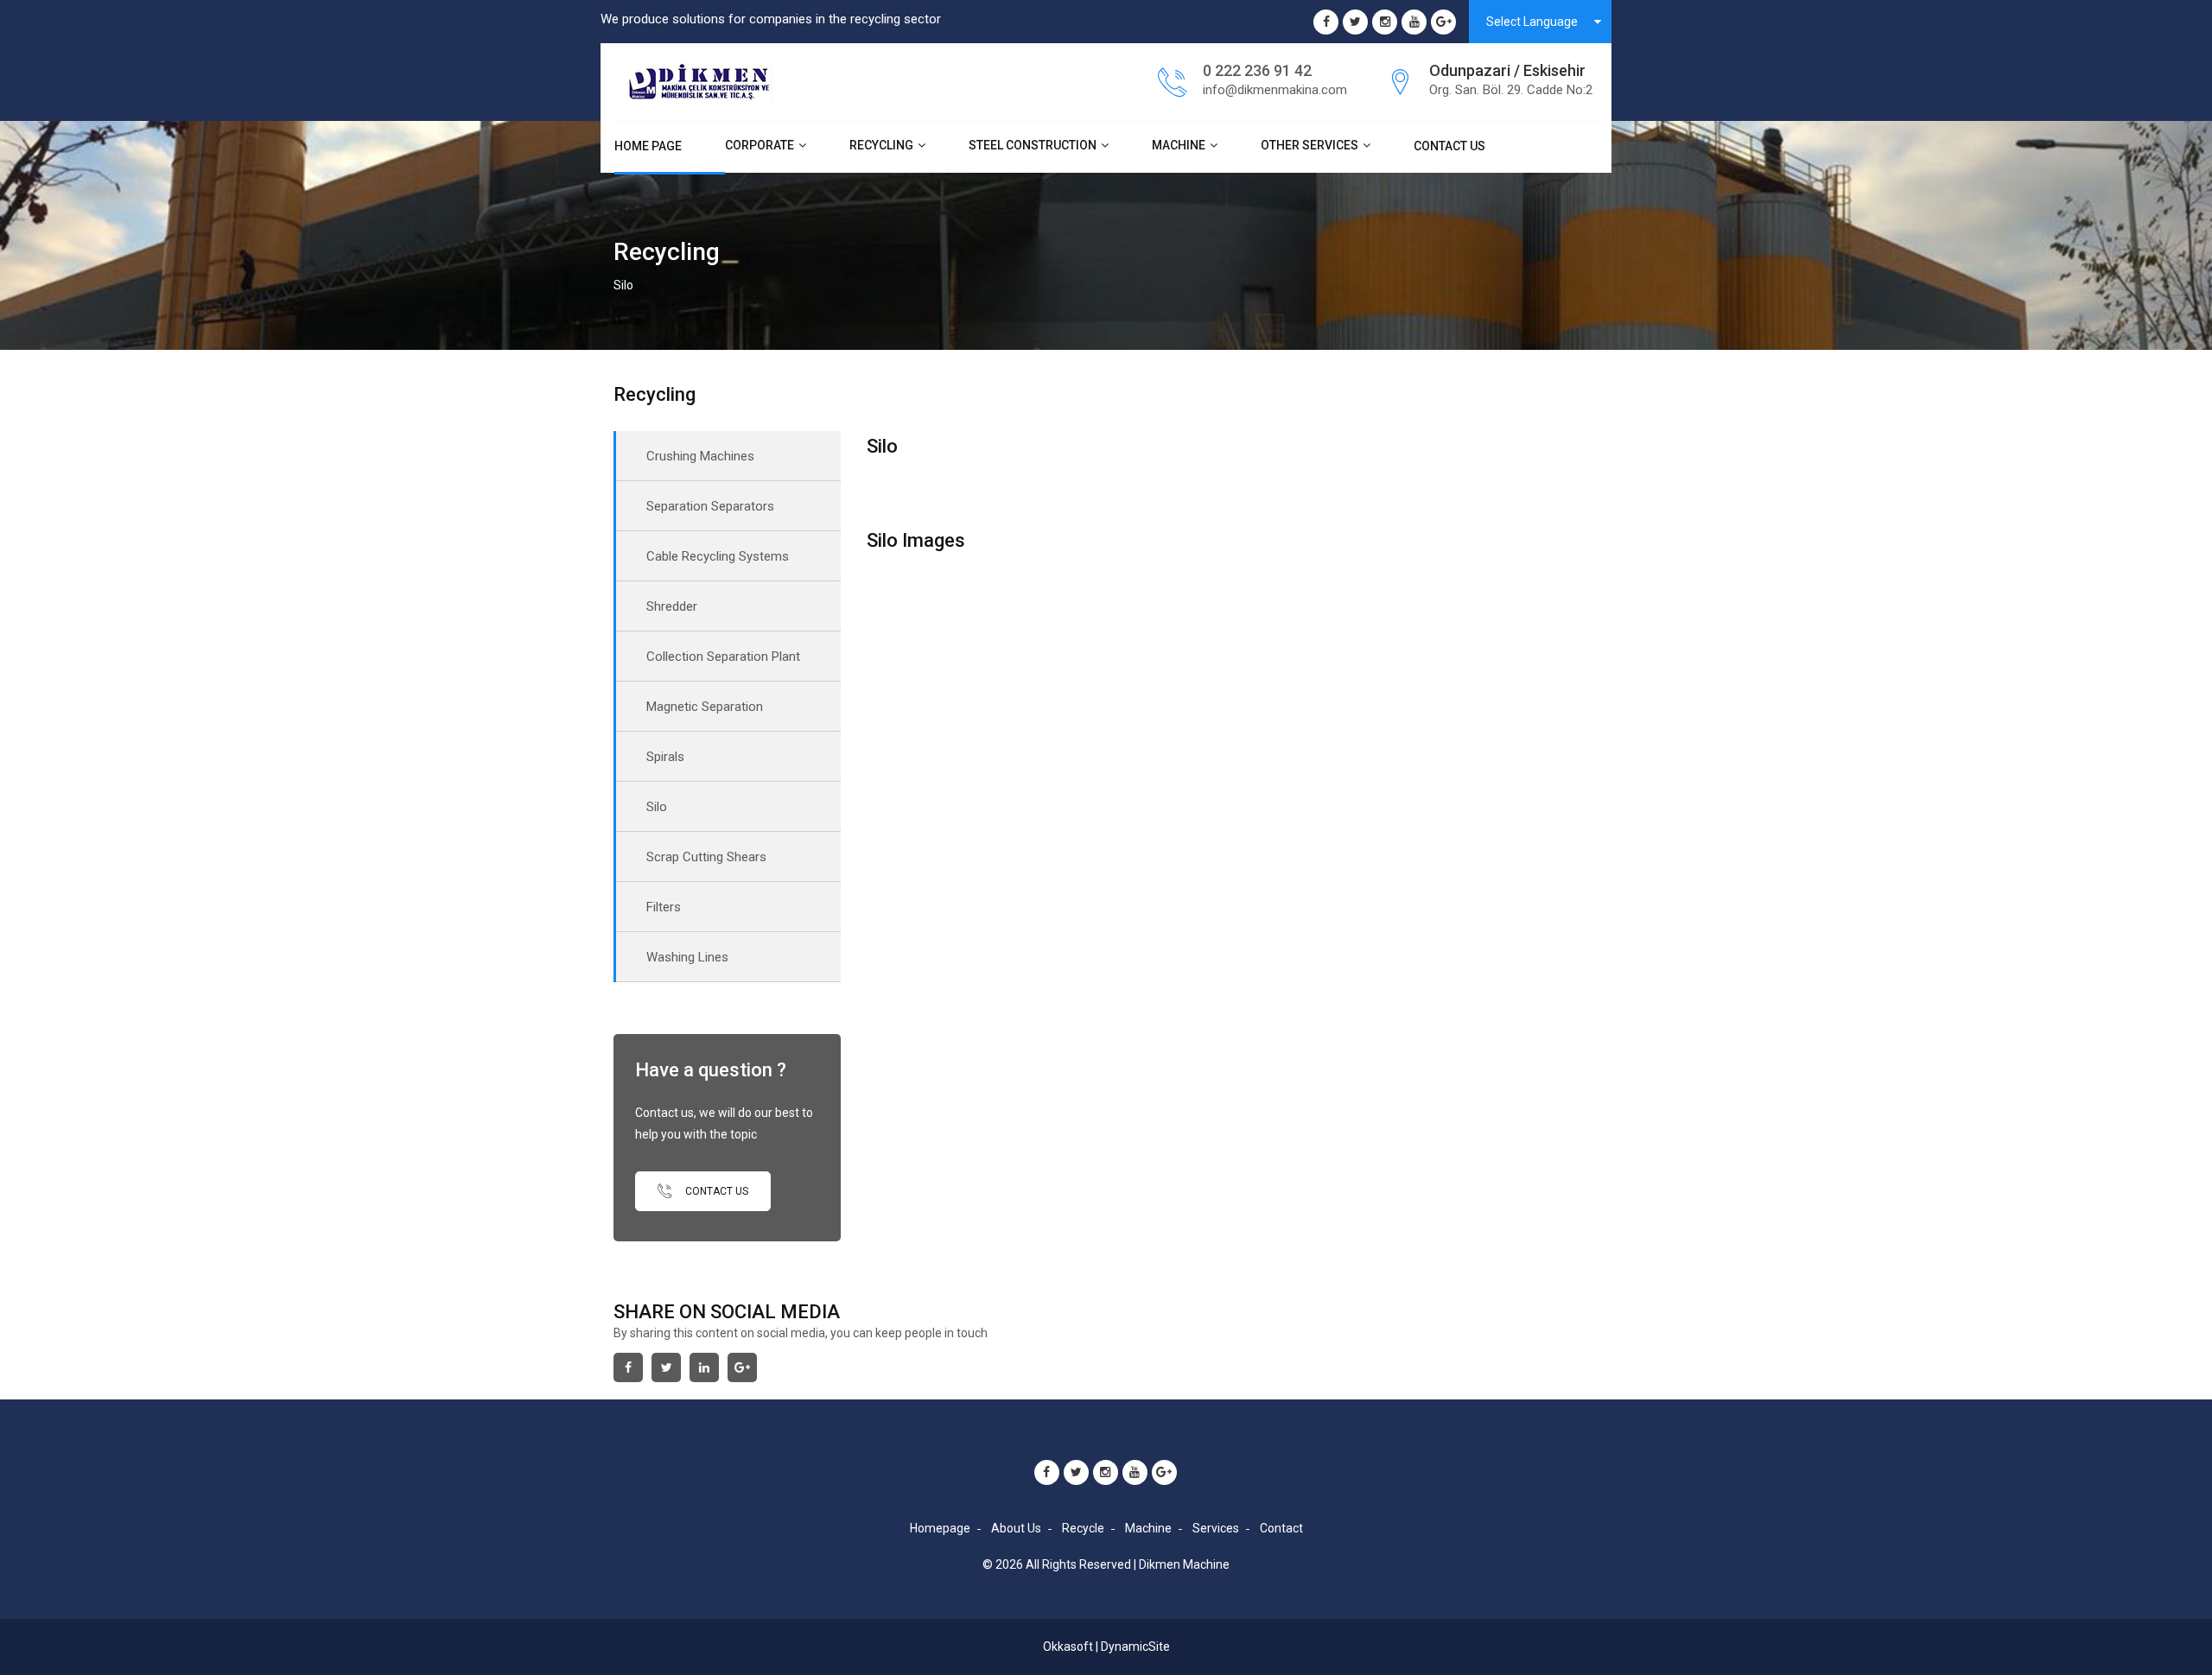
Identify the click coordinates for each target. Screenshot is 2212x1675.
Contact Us (1449, 146)
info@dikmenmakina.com (1275, 90)
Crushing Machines (700, 456)
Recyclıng (881, 145)
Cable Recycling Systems (718, 556)
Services (1216, 1528)
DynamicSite (1135, 1646)
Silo (657, 807)
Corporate (760, 145)
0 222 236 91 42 (1257, 70)
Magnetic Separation (705, 707)
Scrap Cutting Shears (706, 857)
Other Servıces (1309, 145)
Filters (664, 907)
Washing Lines (687, 957)
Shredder (672, 606)
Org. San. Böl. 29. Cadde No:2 (1511, 90)
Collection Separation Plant (723, 657)
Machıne (1179, 145)
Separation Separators (710, 506)
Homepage (940, 1528)
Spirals (665, 757)
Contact (1281, 1528)
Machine (1148, 1528)
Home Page (648, 146)
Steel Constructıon (1033, 145)
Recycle (1083, 1528)
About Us (1016, 1528)
